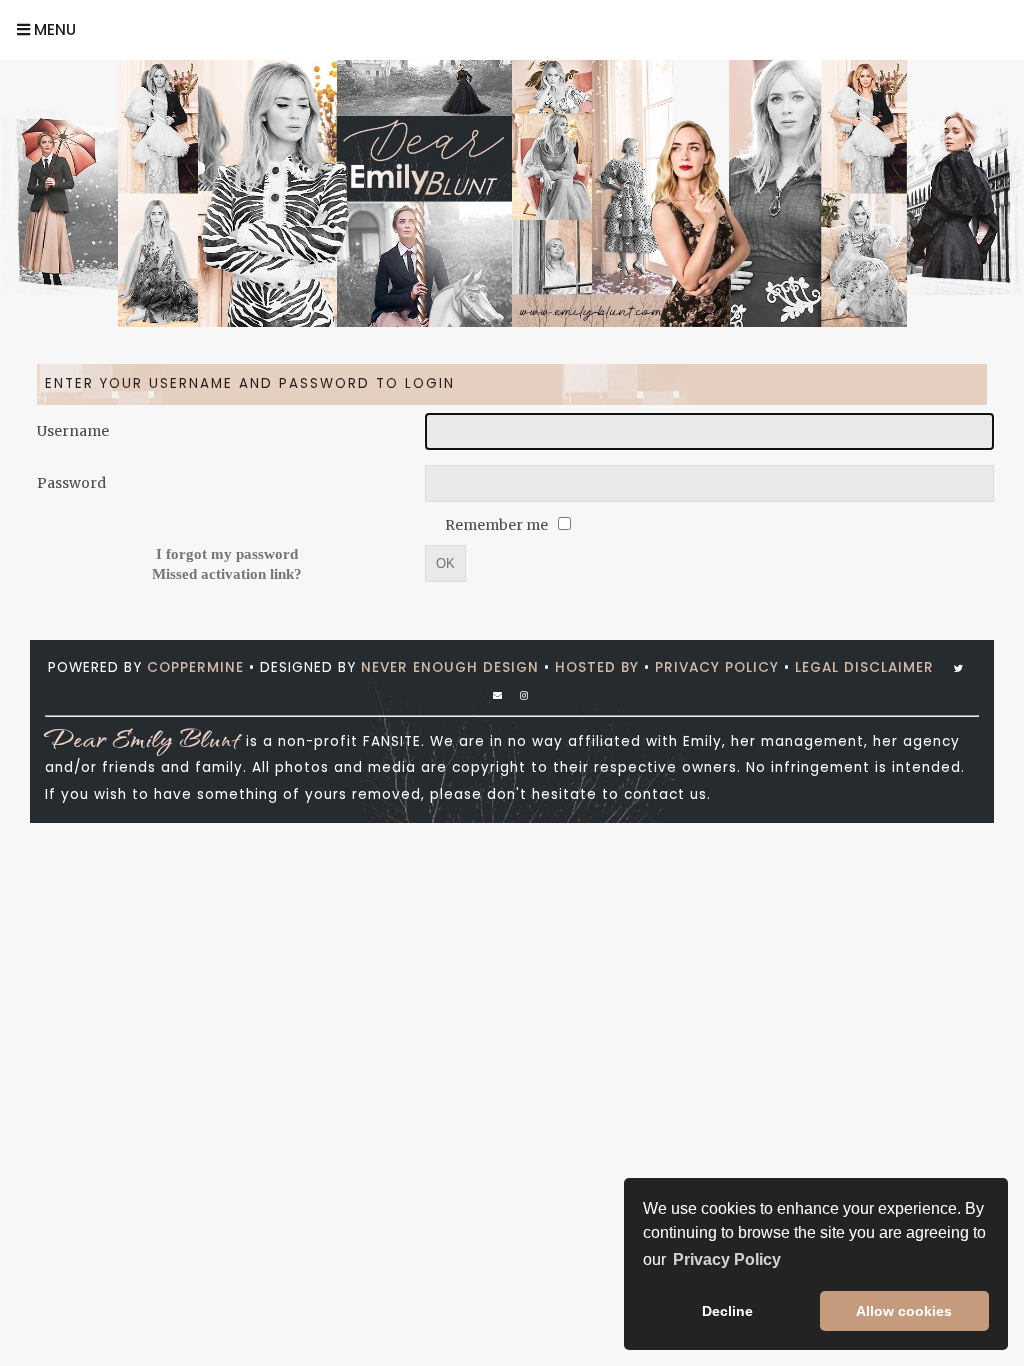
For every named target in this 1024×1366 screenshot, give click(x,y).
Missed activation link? (227, 573)
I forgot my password (227, 553)
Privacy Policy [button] (727, 1259)
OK (445, 563)
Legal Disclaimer (864, 667)
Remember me (498, 525)
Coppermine (195, 667)
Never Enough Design (450, 667)
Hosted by (597, 667)
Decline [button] (727, 1311)
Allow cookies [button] (904, 1311)
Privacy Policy (717, 667)
